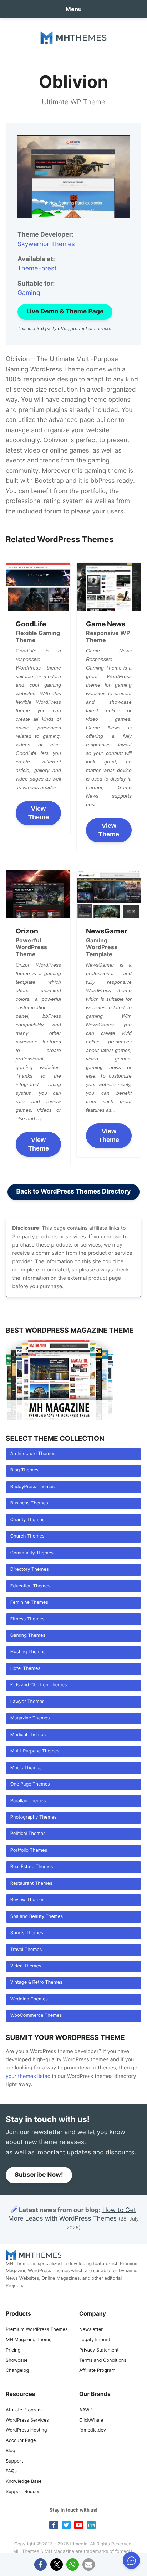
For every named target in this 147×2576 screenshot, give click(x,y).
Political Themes (28, 1834)
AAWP (86, 2410)
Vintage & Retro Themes (36, 1982)
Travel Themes (26, 1950)
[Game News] (109, 587)
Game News (106, 624)
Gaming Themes (28, 1636)
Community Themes (32, 1553)
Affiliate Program (97, 2371)
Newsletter (91, 2330)
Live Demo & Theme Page (65, 311)
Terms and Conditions (103, 2361)
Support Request (24, 2492)
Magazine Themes (30, 1718)
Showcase (17, 2361)
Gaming (29, 293)
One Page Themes (30, 1784)
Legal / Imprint (95, 2340)
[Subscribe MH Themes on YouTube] (79, 2525)
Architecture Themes (33, 1454)
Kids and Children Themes (39, 1685)
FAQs (11, 2471)
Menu (74, 9)
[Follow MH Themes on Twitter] (66, 2525)
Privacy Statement (99, 2350)
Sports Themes (27, 1933)
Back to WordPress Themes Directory (74, 1192)
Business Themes (29, 1503)
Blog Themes (24, 1470)
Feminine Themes (29, 1602)
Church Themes (27, 1536)
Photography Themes (34, 1817)
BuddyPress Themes (32, 1487)
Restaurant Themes (31, 1884)
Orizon (27, 931)
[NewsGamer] (109, 894)
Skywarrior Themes (46, 244)
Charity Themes (27, 1520)
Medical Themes (28, 1735)
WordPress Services (27, 2420)
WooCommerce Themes (36, 2016)
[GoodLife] (39, 587)
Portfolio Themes (29, 1850)
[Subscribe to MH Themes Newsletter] (91, 2525)
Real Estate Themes (32, 1867)
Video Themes (26, 1966)
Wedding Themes (29, 1999)
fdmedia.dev (93, 2430)
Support (14, 2461)
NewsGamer (107, 931)
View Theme (39, 813)
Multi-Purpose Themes (35, 1751)
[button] (40, 2564)
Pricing (13, 2350)
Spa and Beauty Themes (37, 1917)
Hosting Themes (28, 1652)
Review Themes (27, 1900)
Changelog (17, 2371)
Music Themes (26, 1768)
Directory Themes (30, 1569)
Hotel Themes (25, 1669)
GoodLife (31, 624)
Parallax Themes (28, 1801)
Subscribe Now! (39, 2175)
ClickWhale (91, 2420)
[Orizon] (39, 894)
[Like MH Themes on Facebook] (54, 2525)
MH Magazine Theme (29, 2340)
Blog (11, 2451)
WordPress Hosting (26, 2430)
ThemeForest (37, 268)
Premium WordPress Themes (37, 2330)
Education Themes (30, 1586)
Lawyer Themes (27, 1702)
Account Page (21, 2441)
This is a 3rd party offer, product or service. (64, 329)
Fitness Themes (27, 1619)
